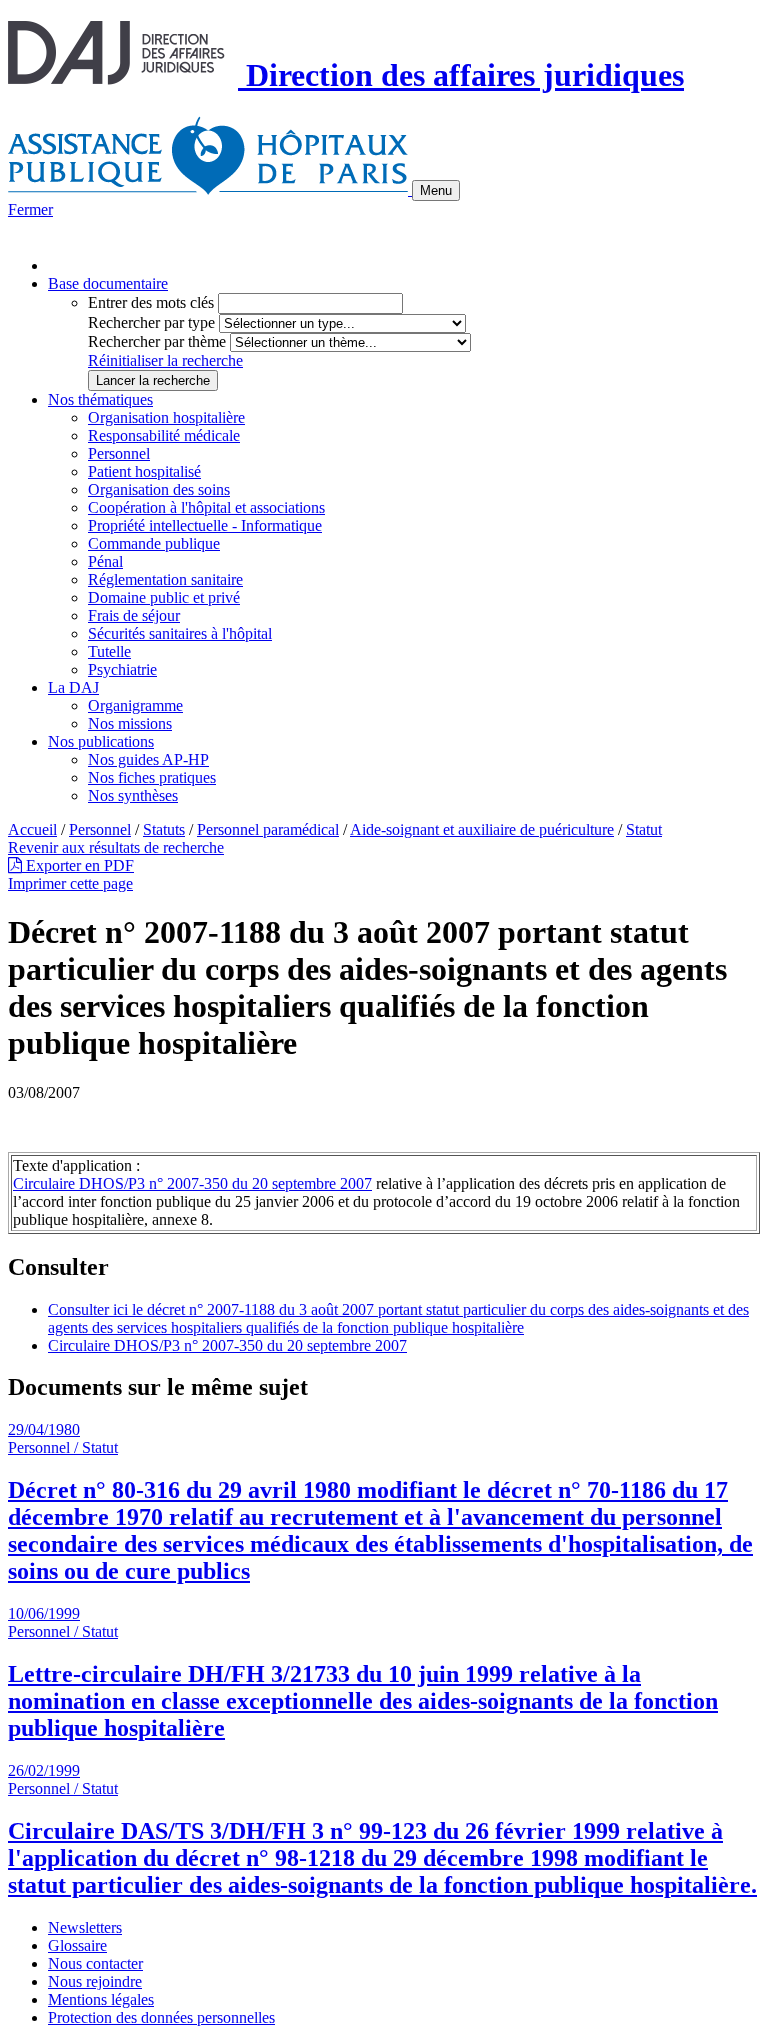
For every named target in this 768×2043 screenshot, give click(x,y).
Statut (644, 829)
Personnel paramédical (268, 829)
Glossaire (77, 1945)
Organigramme (135, 705)
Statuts (164, 829)
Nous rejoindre (95, 1981)
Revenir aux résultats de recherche (116, 847)
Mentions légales (101, 1999)
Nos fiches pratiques (152, 777)
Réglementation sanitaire (165, 579)
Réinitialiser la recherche (165, 360)
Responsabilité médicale (164, 435)
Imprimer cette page (70, 883)
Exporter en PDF (78, 865)
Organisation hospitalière (166, 417)
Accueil (32, 829)
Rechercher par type (151, 322)
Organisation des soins (159, 489)
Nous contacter (95, 1963)
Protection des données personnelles (161, 2017)
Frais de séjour (134, 615)
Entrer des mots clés (151, 302)
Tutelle (109, 651)
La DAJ (73, 687)
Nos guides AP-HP (148, 759)
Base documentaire (108, 283)
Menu (436, 190)
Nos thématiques (100, 399)
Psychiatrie (122, 669)
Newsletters (85, 1927)
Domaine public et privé (164, 597)
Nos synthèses (133, 795)
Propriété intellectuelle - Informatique (205, 525)
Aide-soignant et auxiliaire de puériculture (482, 829)
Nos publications (101, 741)
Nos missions (130, 723)
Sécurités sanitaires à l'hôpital (180, 633)
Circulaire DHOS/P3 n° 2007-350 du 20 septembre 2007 (192, 1183)
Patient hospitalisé (144, 471)
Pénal (105, 561)
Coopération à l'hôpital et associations (206, 507)
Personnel (119, 453)
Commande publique (154, 543)
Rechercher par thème (157, 341)
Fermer (30, 209)
